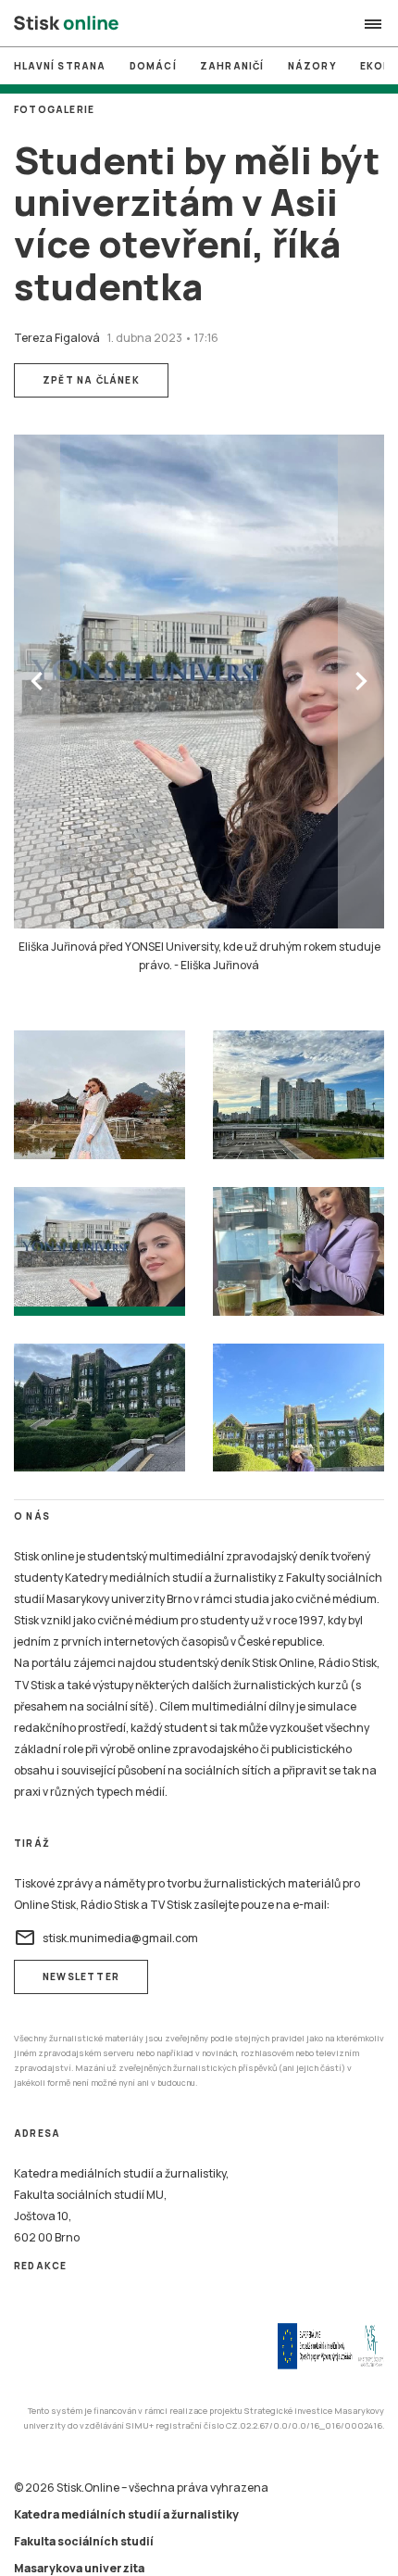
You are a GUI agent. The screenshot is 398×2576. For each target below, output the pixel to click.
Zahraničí (232, 66)
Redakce (40, 2266)
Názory (312, 66)
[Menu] (373, 24)
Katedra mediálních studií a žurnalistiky (126, 2514)
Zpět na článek (91, 380)
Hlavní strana (60, 66)
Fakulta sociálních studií (84, 2541)
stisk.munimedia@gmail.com (106, 1938)
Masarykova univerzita (79, 2568)
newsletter (81, 1976)
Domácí (153, 66)
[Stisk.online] (66, 24)
